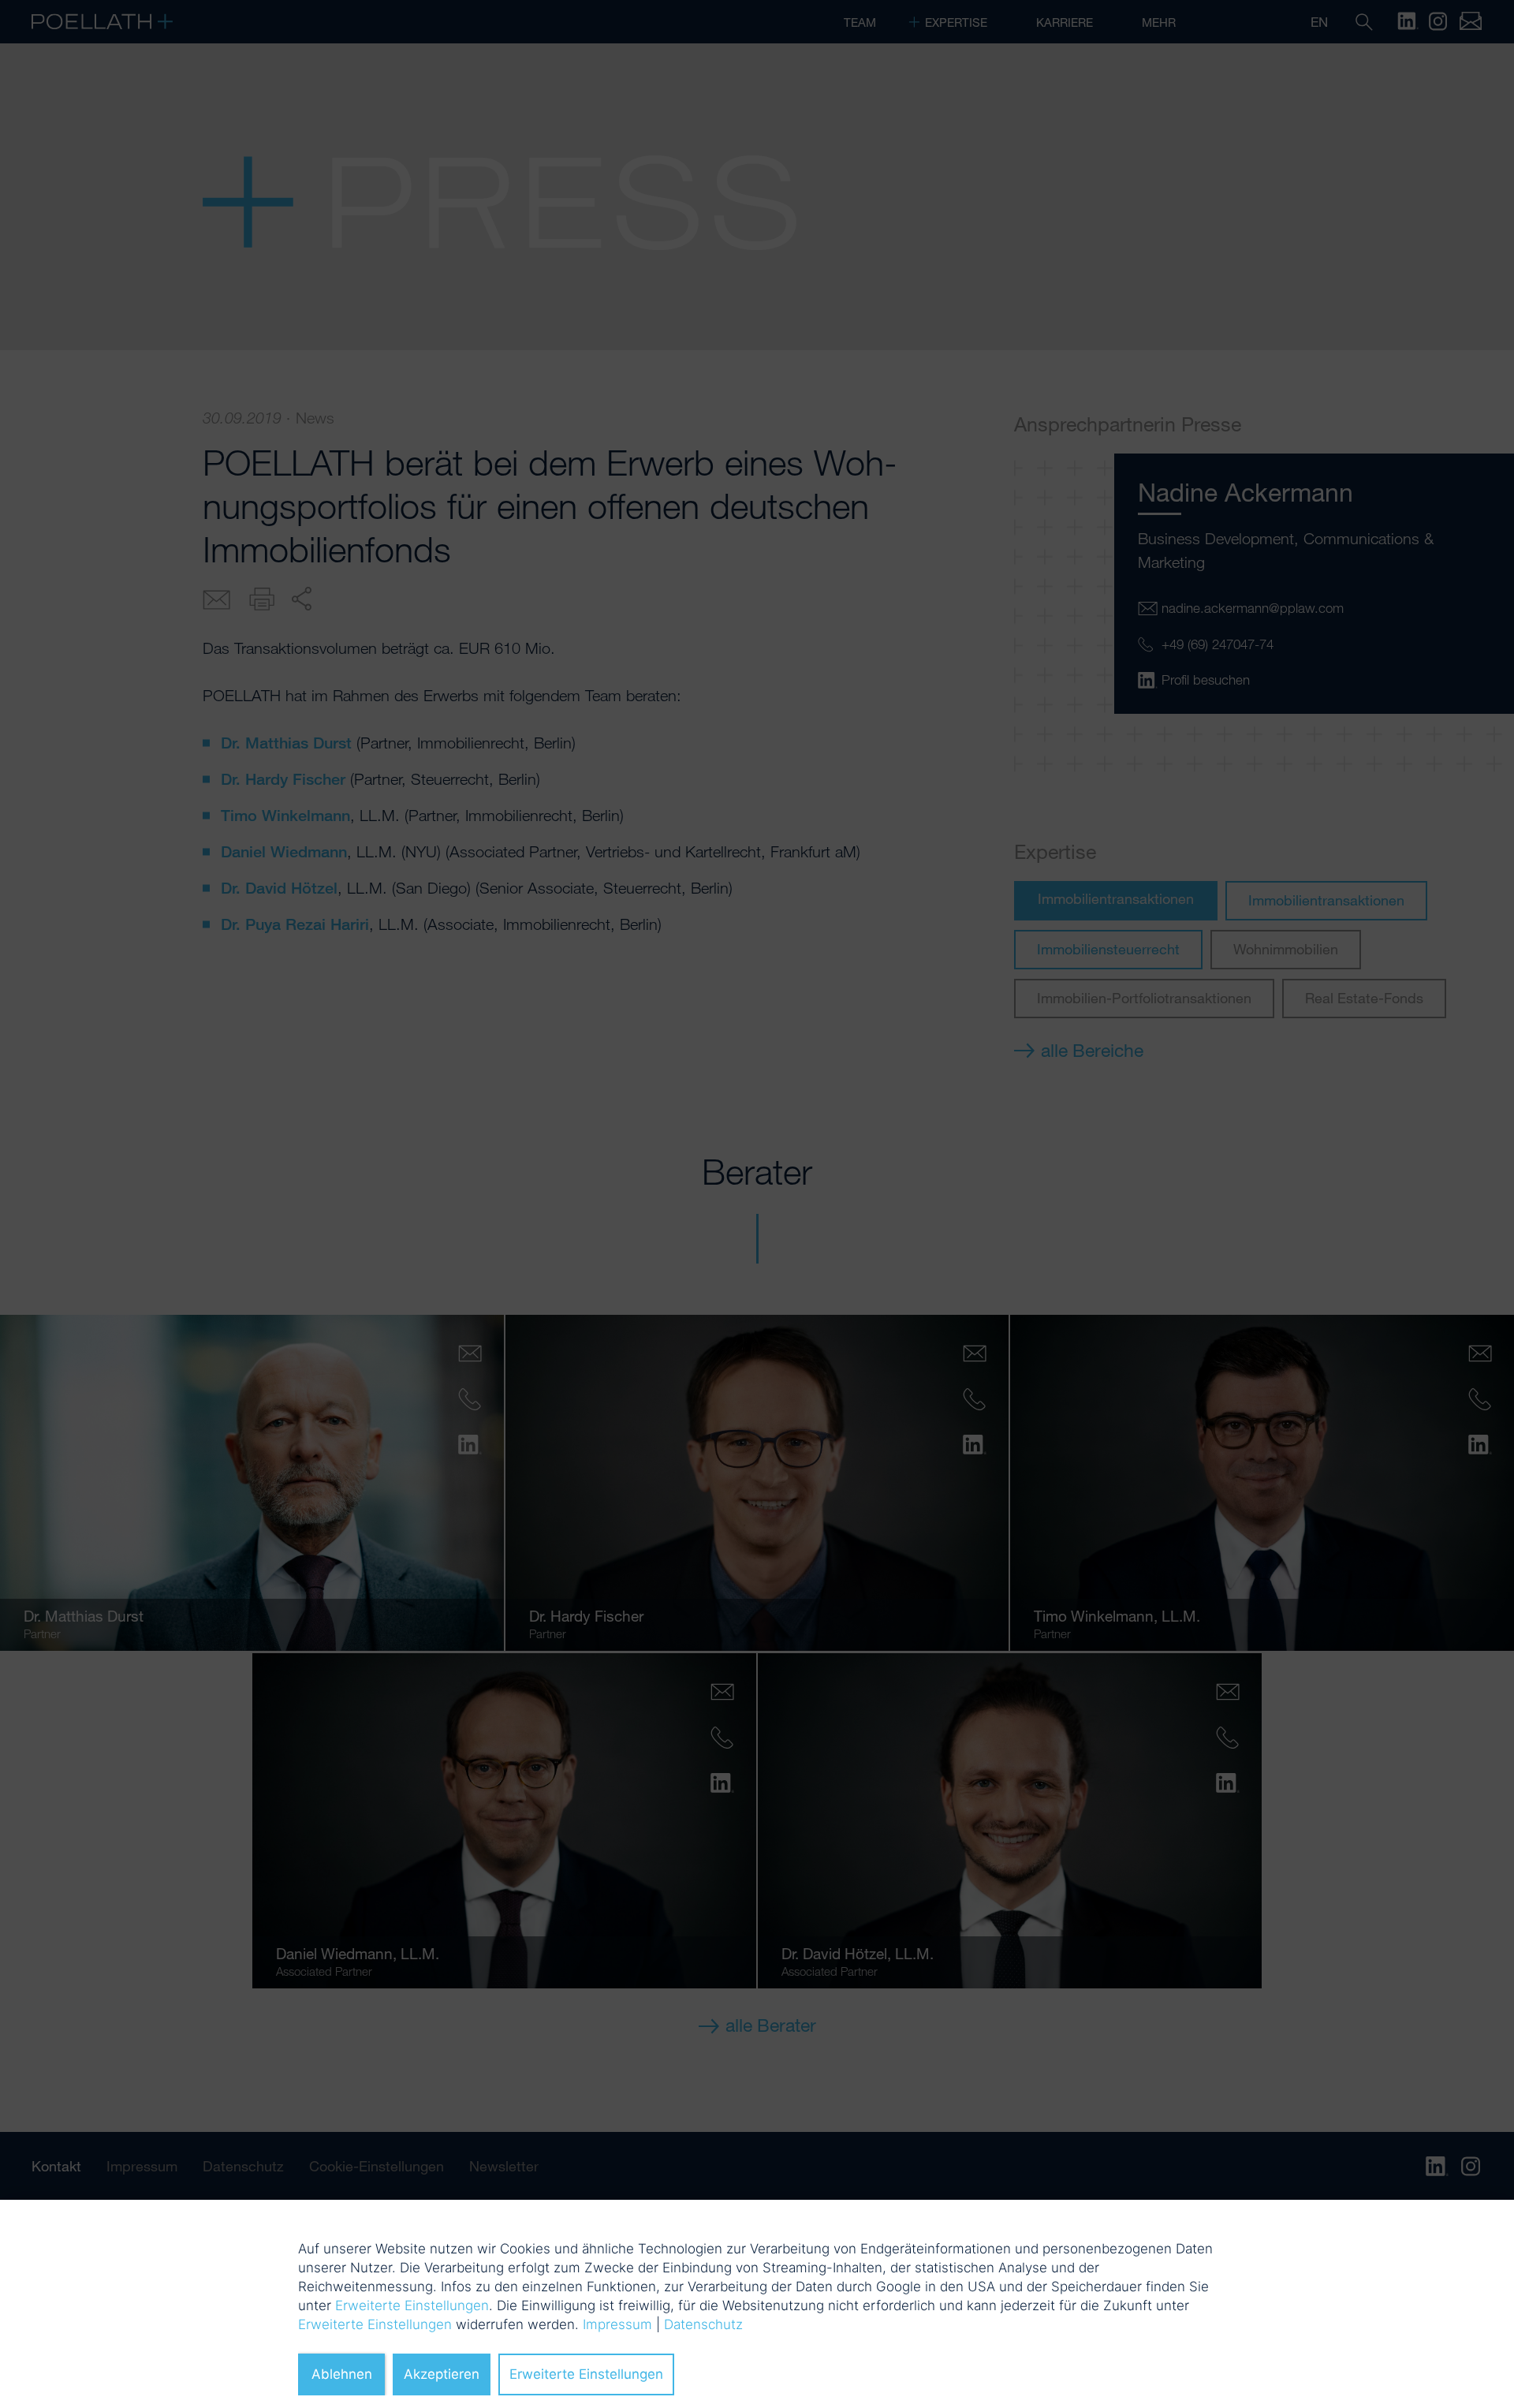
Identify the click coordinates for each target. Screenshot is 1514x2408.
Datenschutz (703, 2324)
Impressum (617, 2324)
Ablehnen (342, 2374)
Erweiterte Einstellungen (412, 2305)
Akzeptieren (442, 2374)
